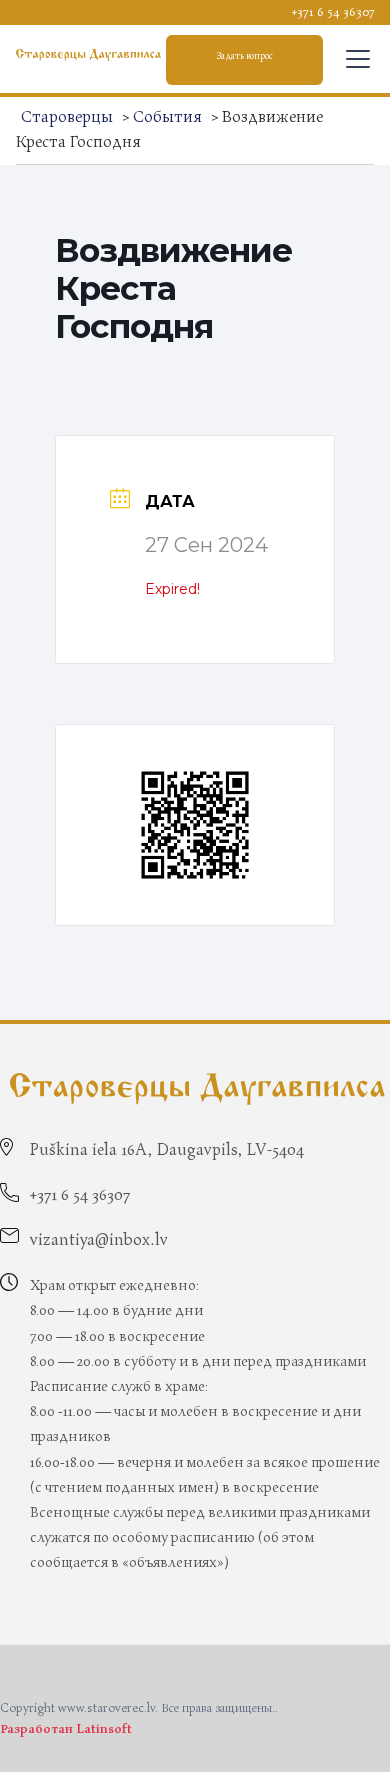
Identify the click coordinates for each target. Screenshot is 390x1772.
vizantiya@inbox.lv (99, 1240)
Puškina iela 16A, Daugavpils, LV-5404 (167, 1150)
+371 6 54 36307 (333, 12)
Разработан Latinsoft (66, 1729)
